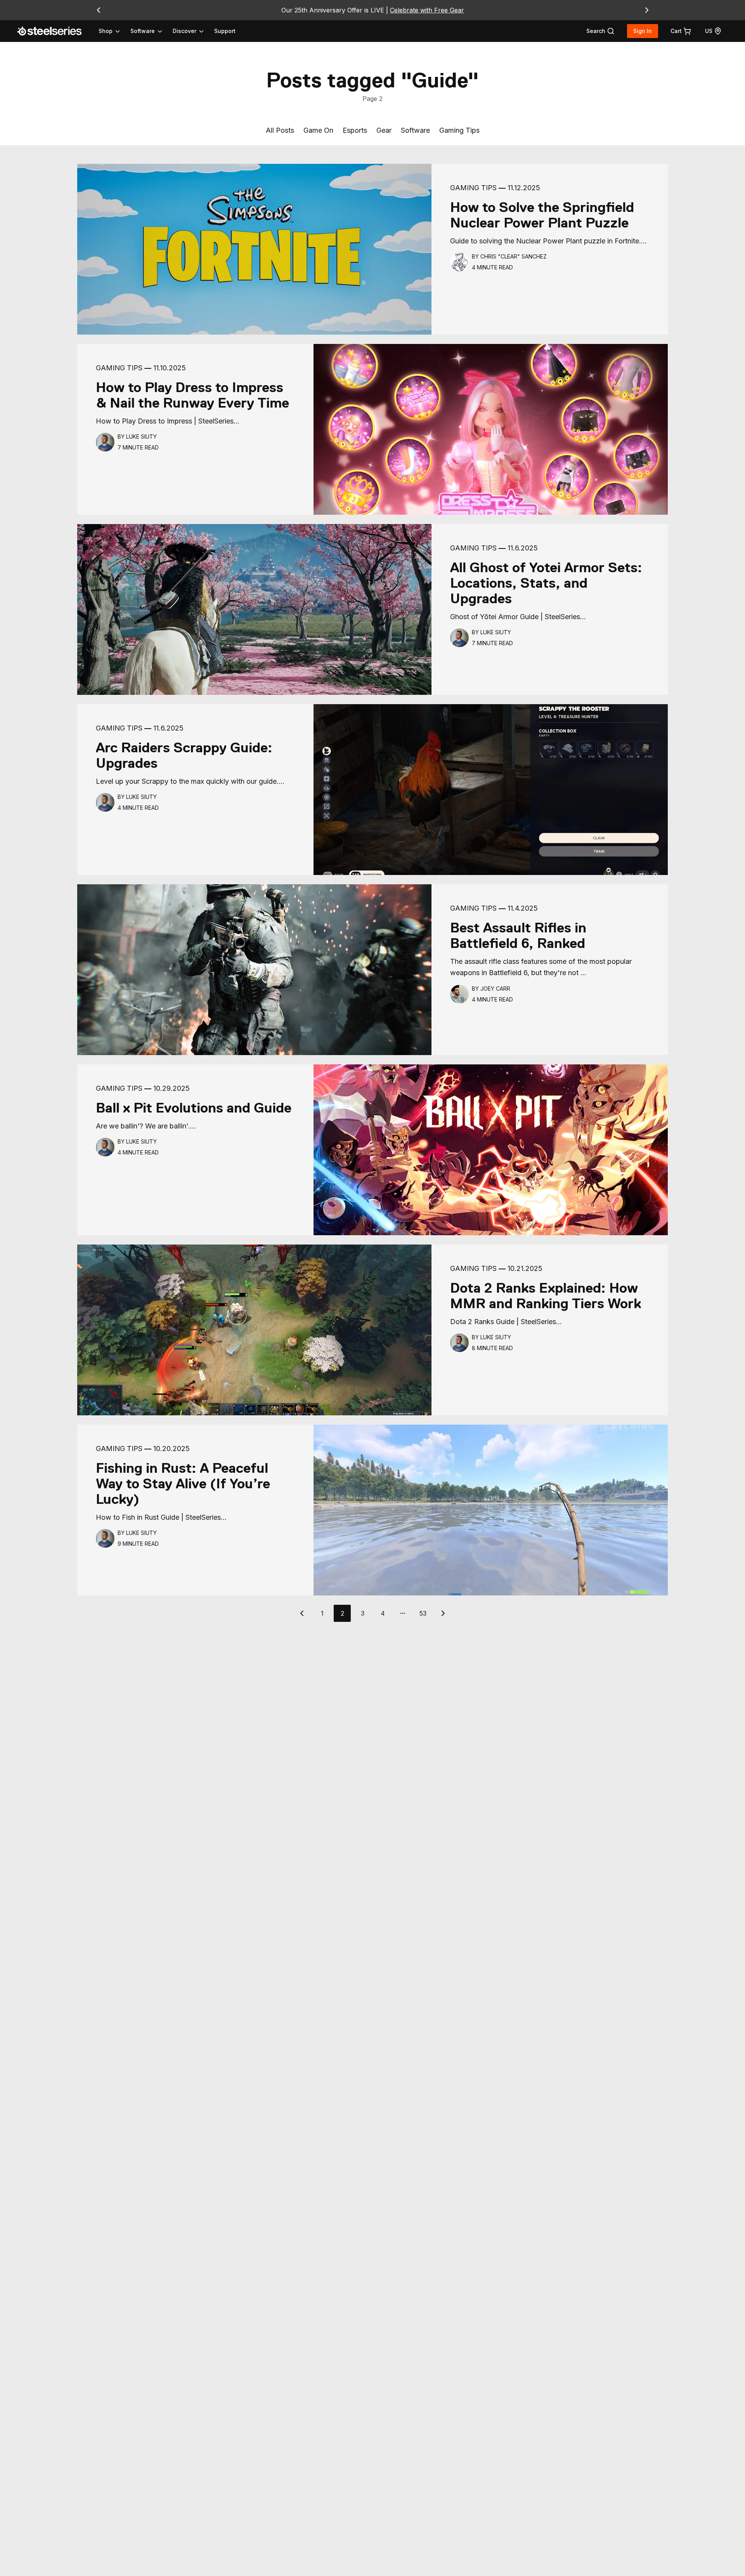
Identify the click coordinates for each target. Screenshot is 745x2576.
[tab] (600, 31)
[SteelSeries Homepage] (54, 31)
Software (415, 130)
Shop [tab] (106, 31)
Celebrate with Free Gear (427, 10)
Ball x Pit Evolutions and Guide (194, 1108)
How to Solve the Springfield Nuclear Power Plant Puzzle (542, 215)
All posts (280, 130)
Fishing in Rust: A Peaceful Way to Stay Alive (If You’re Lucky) (183, 1484)
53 (423, 1613)
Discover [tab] (185, 31)
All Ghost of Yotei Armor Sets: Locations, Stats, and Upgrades (546, 583)
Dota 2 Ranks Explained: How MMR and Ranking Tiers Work (546, 1296)
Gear (384, 130)
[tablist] (152, 31)
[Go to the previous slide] (99, 10)
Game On (318, 130)
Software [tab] (143, 31)
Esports (355, 130)
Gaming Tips (459, 130)
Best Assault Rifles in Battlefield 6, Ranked (518, 936)
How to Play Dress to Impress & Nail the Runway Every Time (192, 395)
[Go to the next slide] (647, 10)
